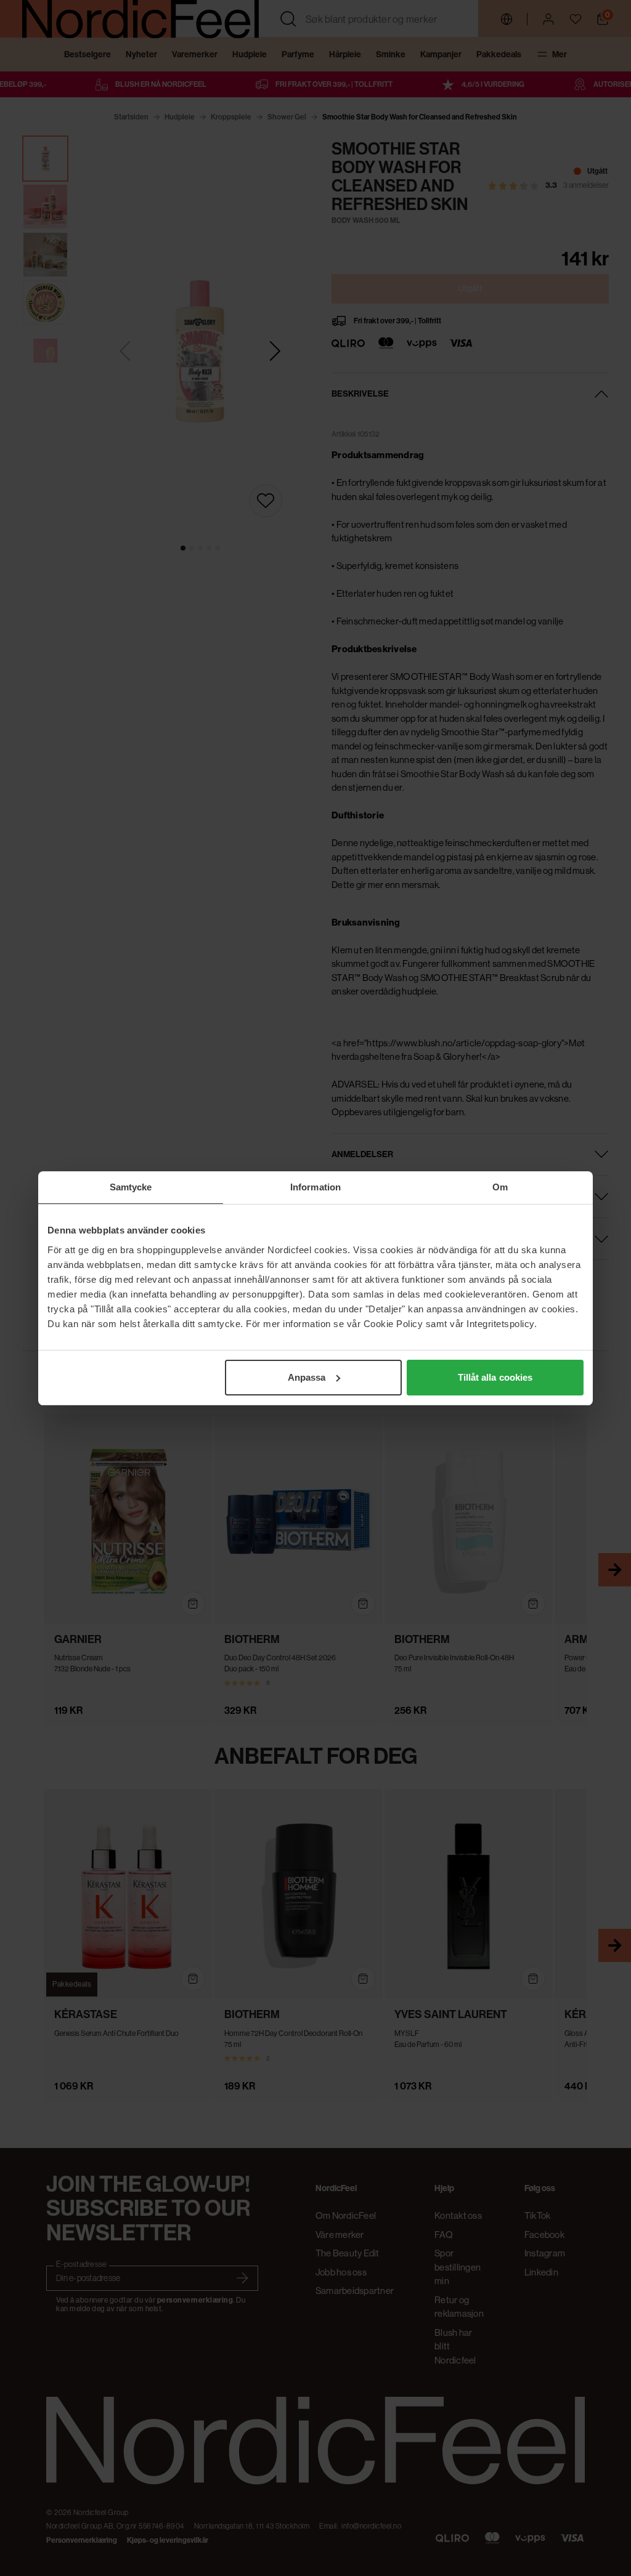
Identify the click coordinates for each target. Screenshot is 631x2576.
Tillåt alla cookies (495, 1377)
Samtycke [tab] (131, 1187)
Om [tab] (500, 1187)
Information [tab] (315, 1187)
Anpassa (307, 1377)
